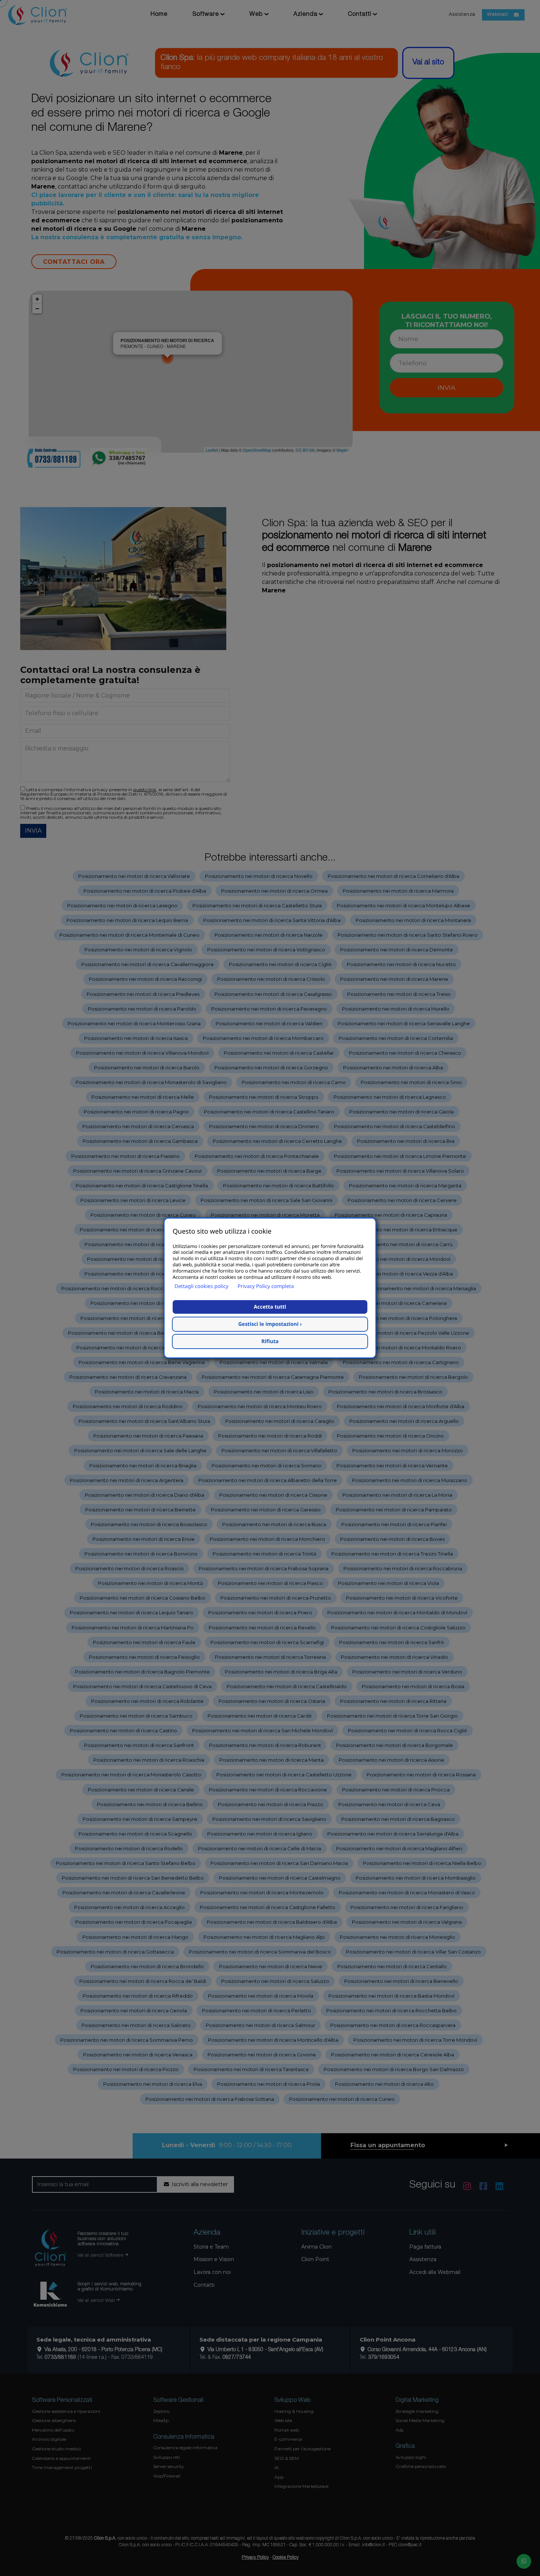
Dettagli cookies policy (201, 1286)
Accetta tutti (270, 1307)
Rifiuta (270, 1341)
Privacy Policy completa (266, 1286)
